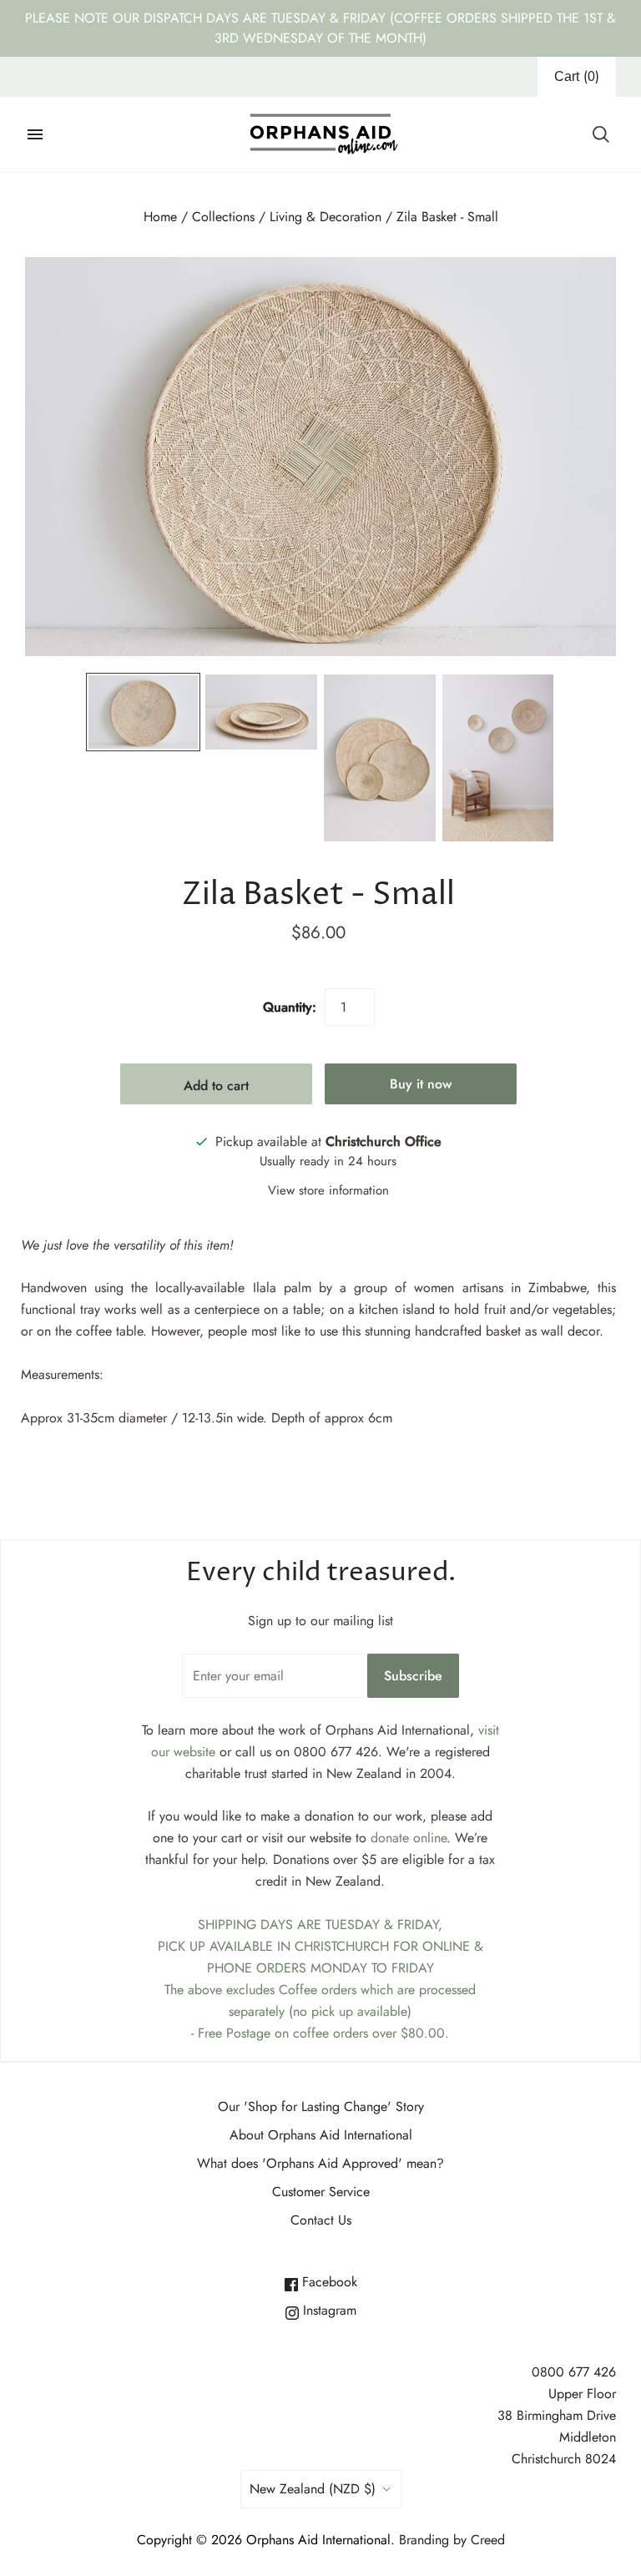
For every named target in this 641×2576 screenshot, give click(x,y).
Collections (223, 217)
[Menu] (35, 134)
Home (160, 217)
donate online (409, 1838)
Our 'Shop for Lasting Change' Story (321, 2106)
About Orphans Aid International (321, 2135)
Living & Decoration (326, 217)
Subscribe (413, 1676)
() (577, 76)
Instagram (328, 2310)
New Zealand (313, 2489)
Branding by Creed (452, 2540)
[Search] (601, 134)
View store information (328, 1190)
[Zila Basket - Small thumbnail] (144, 712)
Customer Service (321, 2192)
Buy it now (421, 1084)
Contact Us (321, 2220)
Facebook (328, 2282)
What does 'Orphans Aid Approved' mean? (320, 2163)
